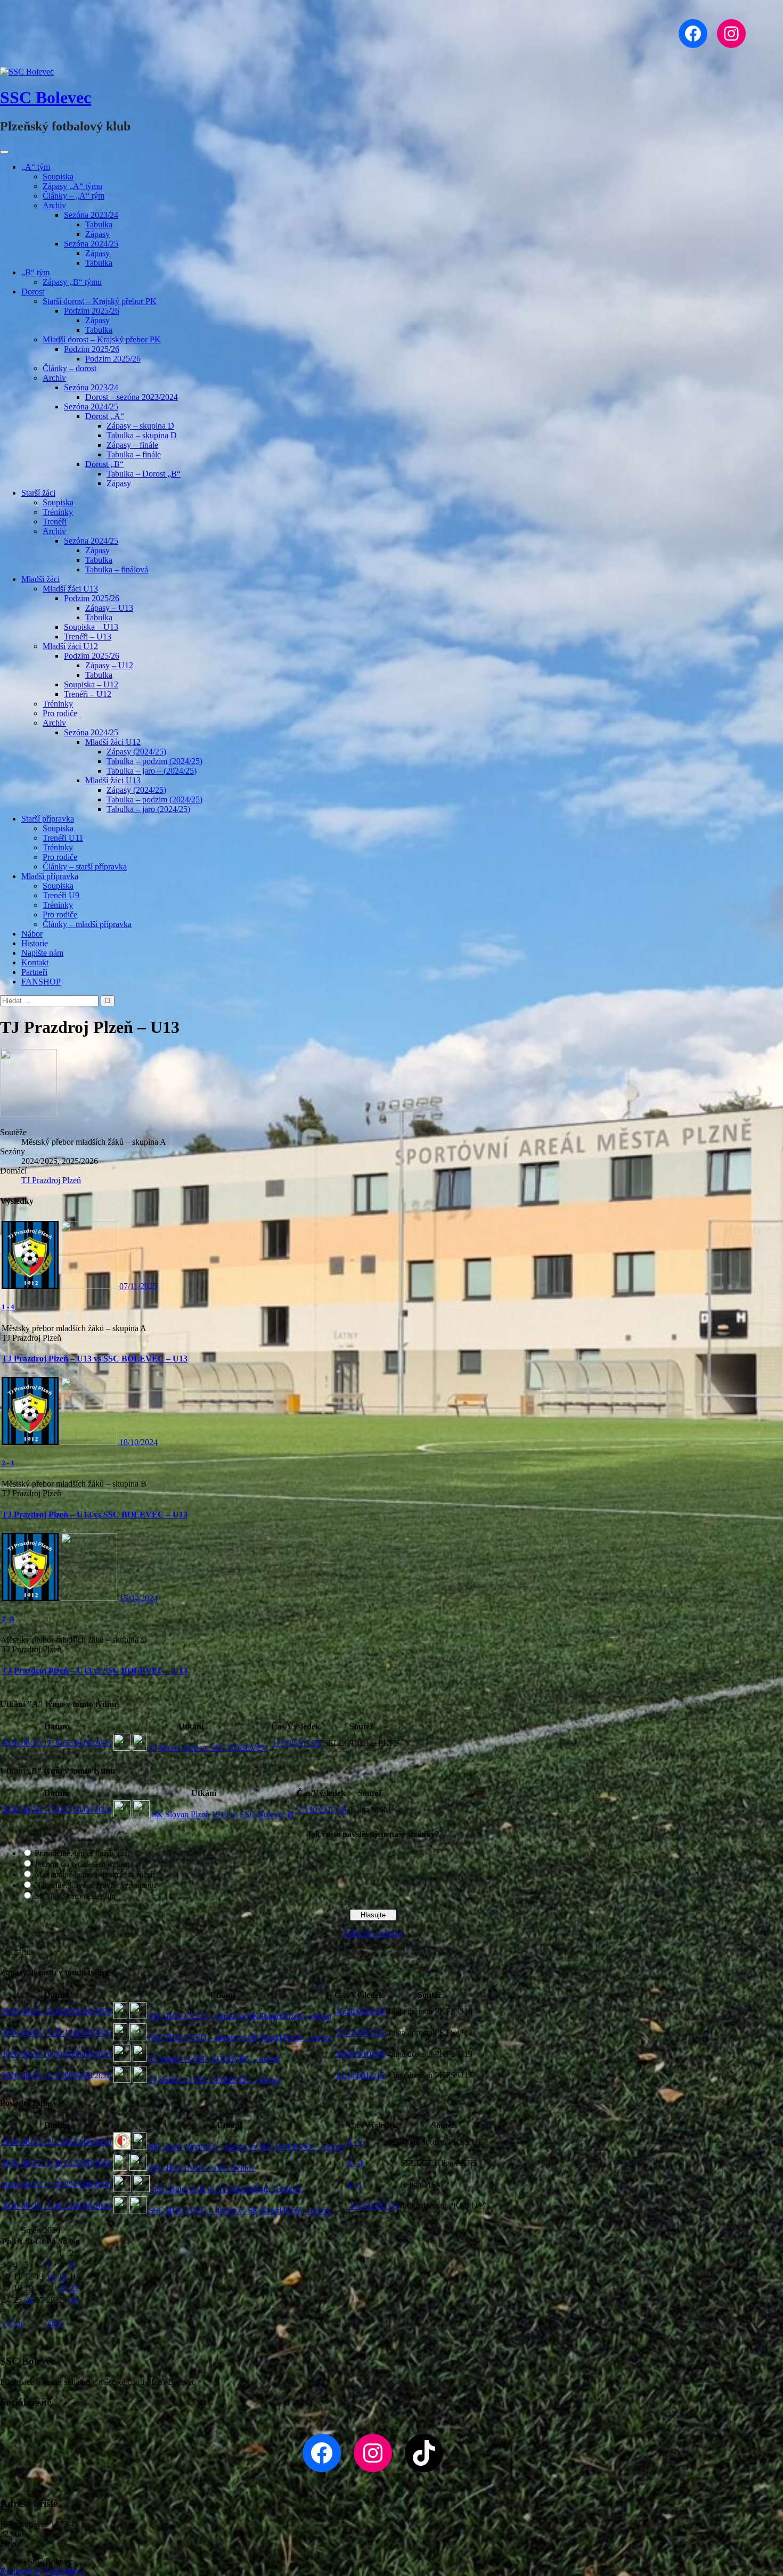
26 (29, 2300)
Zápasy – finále (132, 445)
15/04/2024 (138, 1598)
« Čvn (12, 2323)
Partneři (34, 972)
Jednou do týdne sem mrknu (82, 1864)
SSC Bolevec (46, 97)
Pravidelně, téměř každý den (82, 1853)
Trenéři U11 (63, 838)
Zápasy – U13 (109, 608)
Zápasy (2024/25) (136, 752)
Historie (35, 943)
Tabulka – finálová (117, 569)
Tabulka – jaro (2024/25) (148, 809)
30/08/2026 (56, 1743)
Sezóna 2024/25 (91, 244)
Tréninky (58, 512)
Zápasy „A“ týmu (72, 186)
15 (62, 2276)
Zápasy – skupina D (140, 426)
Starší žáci (38, 493)
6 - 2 (355, 2142)
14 (51, 2276)
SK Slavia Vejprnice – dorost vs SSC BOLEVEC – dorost (246, 2147)
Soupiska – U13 (91, 627)
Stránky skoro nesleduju (75, 1896)
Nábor (32, 934)
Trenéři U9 (61, 895)
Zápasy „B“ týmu (72, 282)
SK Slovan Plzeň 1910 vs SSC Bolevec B (222, 1814)
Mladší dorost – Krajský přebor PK (102, 339)
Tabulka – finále (134, 454)
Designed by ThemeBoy (41, 2571)
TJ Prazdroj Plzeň (51, 1180)
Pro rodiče (60, 713)
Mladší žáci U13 (70, 589)
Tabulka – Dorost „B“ (144, 474)
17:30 (296, 1743)
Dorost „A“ (105, 416)
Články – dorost (70, 368)
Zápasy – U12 (109, 665)
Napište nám (42, 953)
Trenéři (55, 522)
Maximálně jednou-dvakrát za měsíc (95, 1874)
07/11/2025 (138, 1286)
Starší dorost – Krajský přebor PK (100, 301)
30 (74, 2300)
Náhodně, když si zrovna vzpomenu (95, 1885)
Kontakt (35, 962)
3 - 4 (355, 2163)
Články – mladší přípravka (87, 924)
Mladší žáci (40, 579)
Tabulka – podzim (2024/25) (154, 761)
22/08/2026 (56, 2142)
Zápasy (97, 234)
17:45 (359, 2033)
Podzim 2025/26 (92, 311)
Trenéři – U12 (88, 694)
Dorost (33, 292)
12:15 (359, 2075)
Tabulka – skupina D (142, 435)
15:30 (359, 2011)
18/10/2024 (138, 1442)
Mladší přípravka (50, 876)
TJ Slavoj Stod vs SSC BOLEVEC (207, 1748)
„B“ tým (35, 272)
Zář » (55, 2323)
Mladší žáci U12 (70, 646)
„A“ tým (36, 167)
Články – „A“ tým (74, 196)
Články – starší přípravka (85, 867)
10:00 (359, 2054)
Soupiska (58, 177)
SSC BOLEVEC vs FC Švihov (201, 2168)
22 (62, 2288)
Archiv (54, 205)
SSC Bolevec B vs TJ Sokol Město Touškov (226, 2189)
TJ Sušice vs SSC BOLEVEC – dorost (213, 2059)
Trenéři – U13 (88, 637)
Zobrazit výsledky (373, 1934)
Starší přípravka (48, 819)
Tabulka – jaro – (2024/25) (152, 771)
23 (74, 2288)
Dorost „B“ (104, 464)
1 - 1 (355, 2184)
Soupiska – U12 (91, 684)
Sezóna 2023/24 (91, 215)
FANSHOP (41, 982)
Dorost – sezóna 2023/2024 (132, 397)
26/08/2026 (56, 2011)
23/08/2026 (56, 2184)
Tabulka (99, 224)
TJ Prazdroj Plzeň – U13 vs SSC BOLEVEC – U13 (95, 1359)
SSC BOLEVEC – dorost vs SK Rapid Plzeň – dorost (239, 2016)
